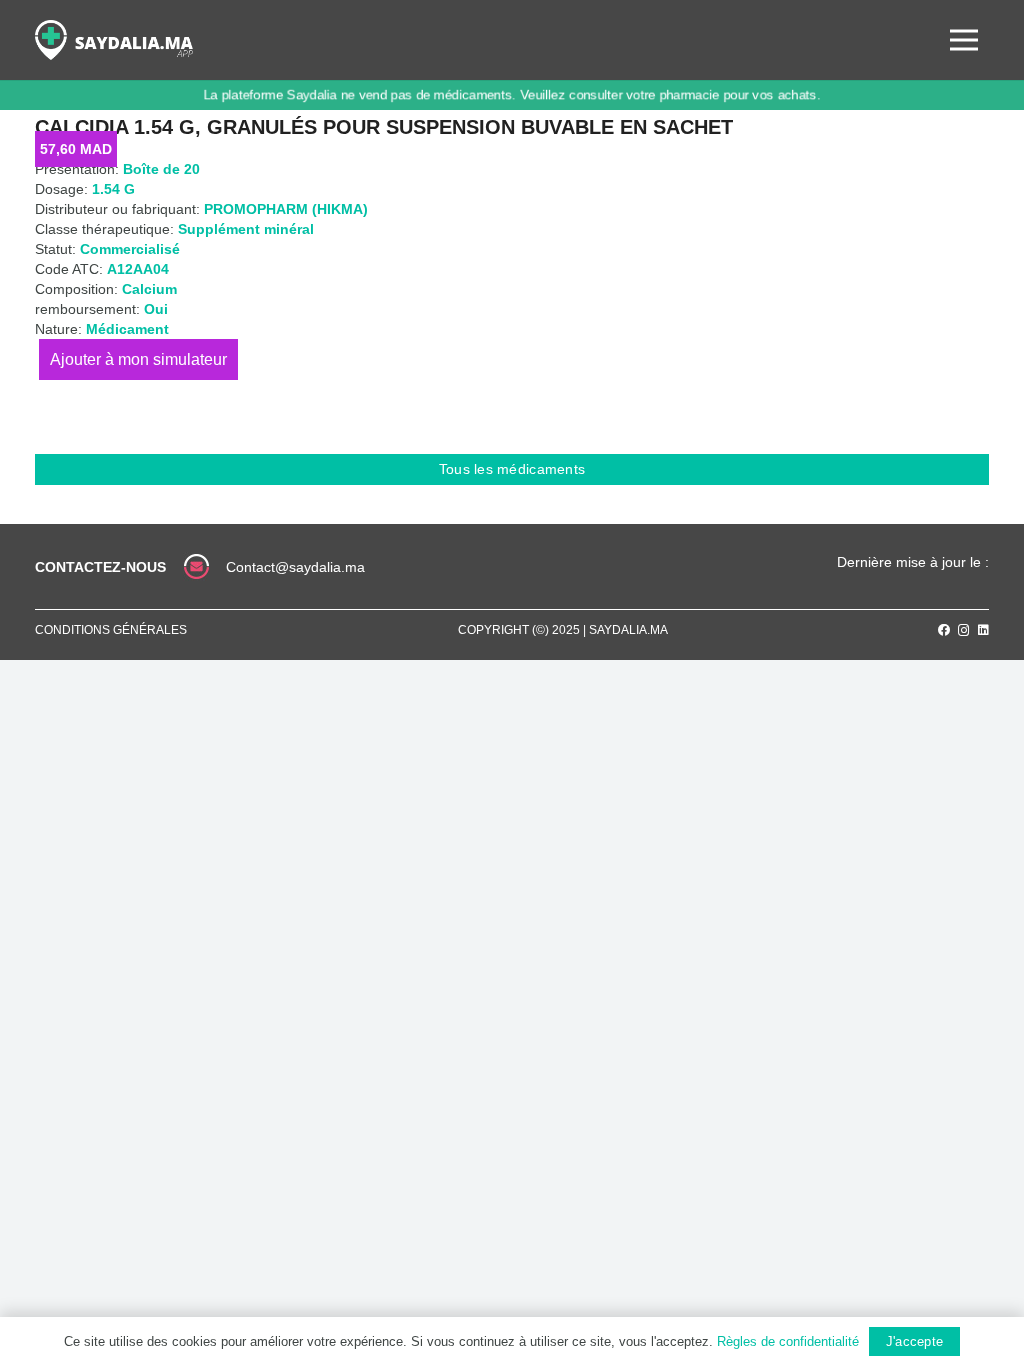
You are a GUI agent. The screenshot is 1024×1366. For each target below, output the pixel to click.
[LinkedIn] (983, 630)
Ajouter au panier (138, 359)
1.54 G (113, 189)
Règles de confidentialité (788, 1341)
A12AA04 (138, 269)
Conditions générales (111, 630)
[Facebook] (944, 630)
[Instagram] (964, 630)
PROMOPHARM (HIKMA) (286, 209)
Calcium (149, 289)
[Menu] (964, 40)
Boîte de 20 (161, 169)
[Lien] (114, 40)
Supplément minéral (246, 229)
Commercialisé (130, 249)
